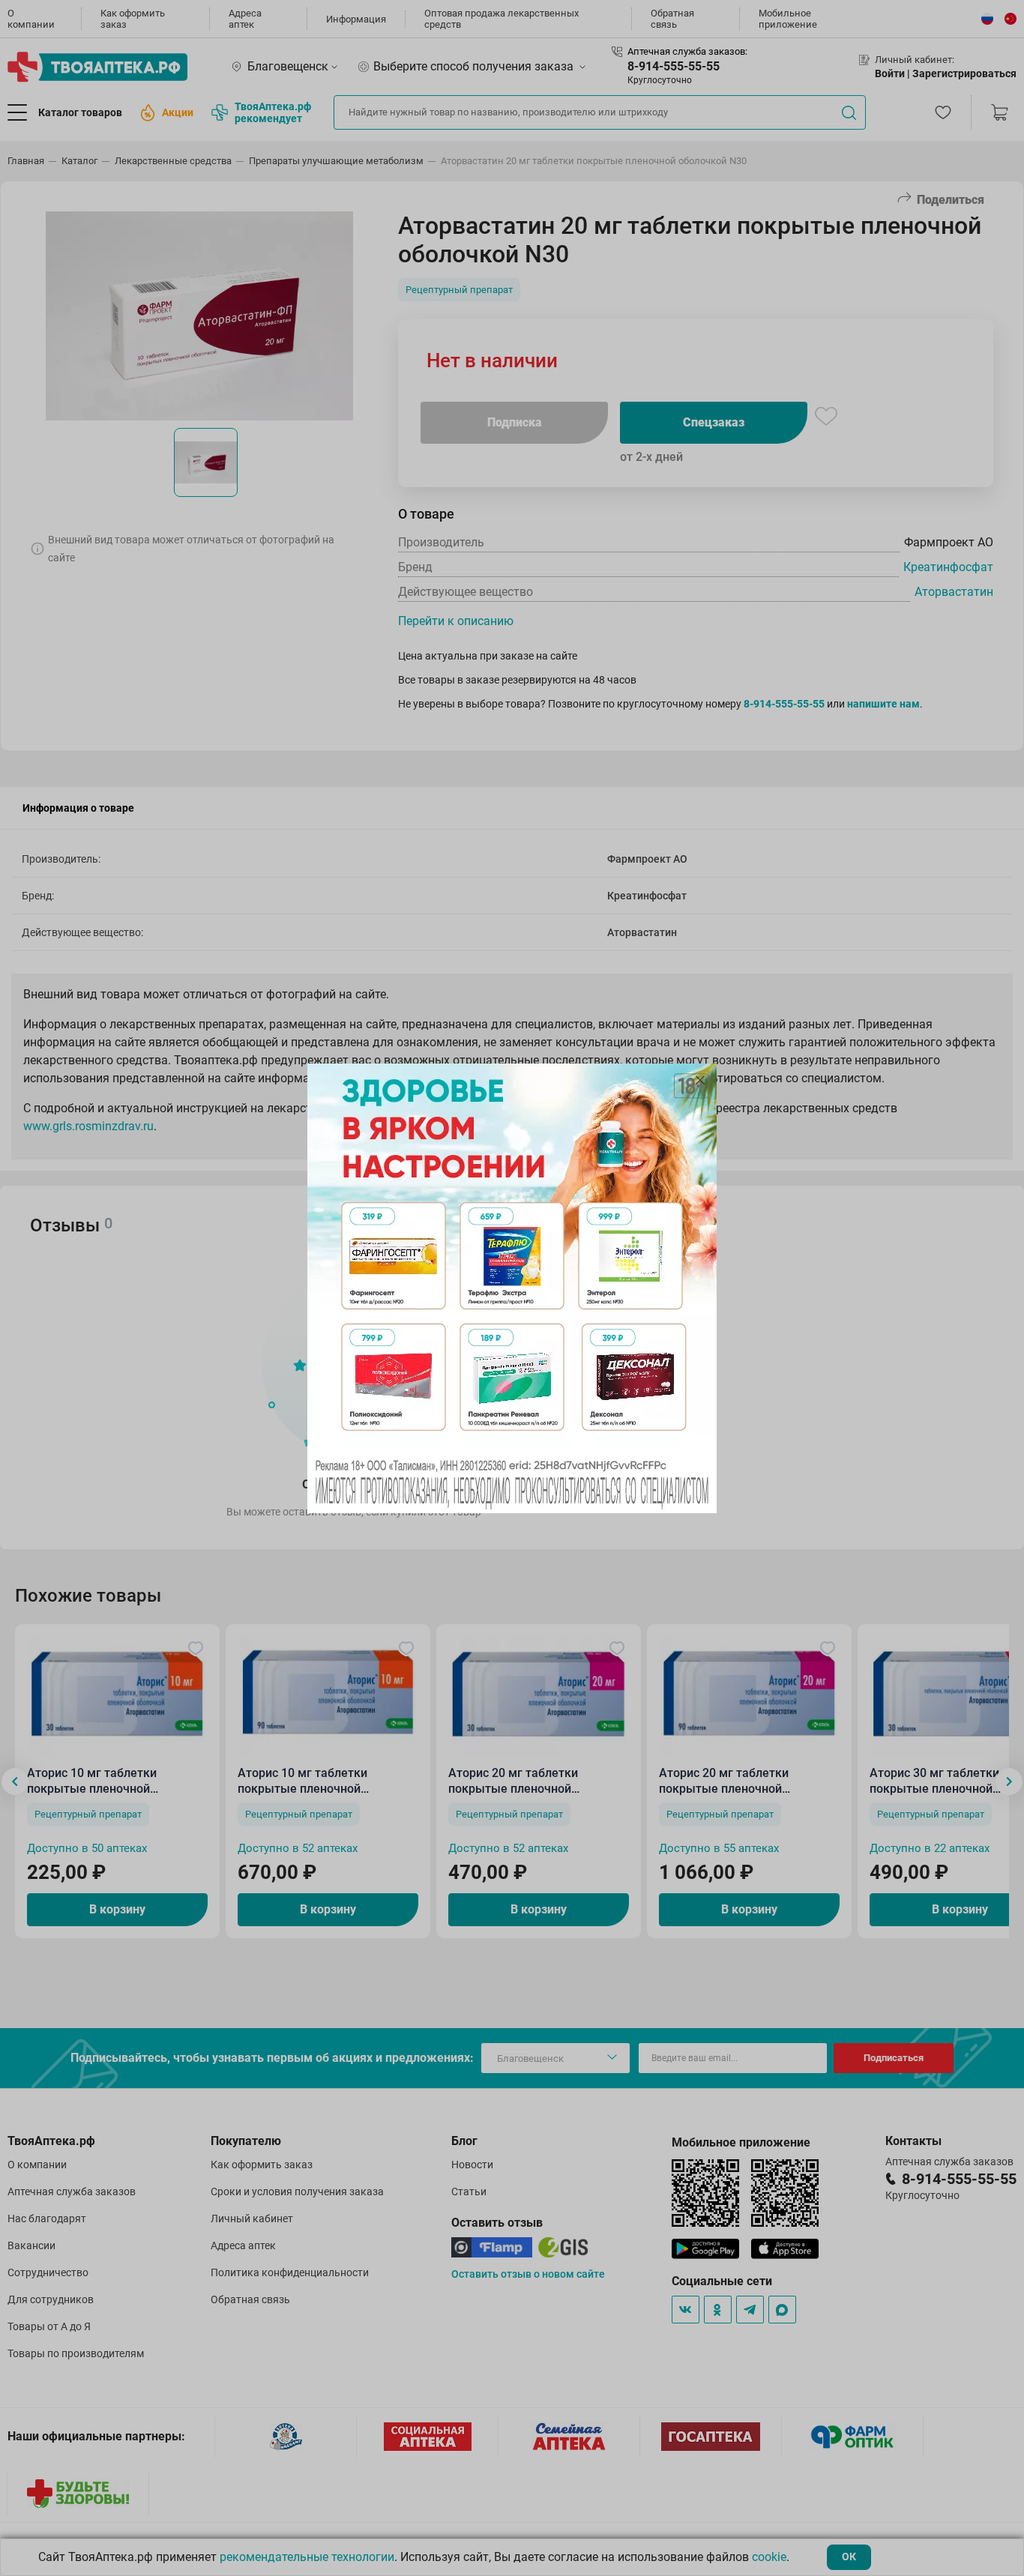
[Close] (700, 1080)
